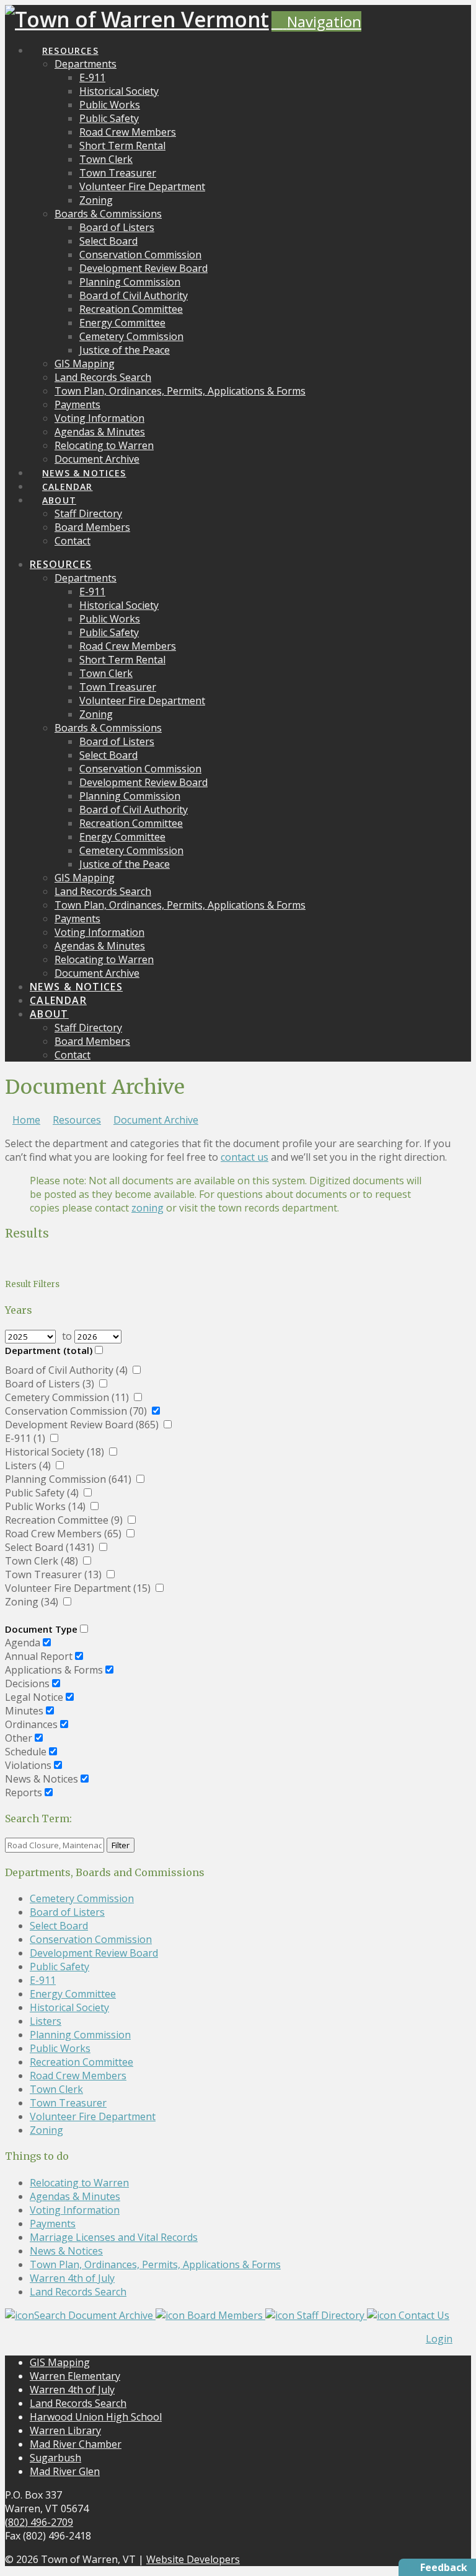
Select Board (59, 1926)
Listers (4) (29, 1465)
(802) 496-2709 (39, 2522)
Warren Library (65, 2430)
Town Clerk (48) (43, 1561)
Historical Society (69, 2007)
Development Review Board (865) (83, 1425)
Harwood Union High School (96, 2417)
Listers (46, 2021)
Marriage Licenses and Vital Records (114, 2237)
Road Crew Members (78, 2076)
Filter (121, 1845)
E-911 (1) (26, 1438)
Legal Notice (34, 1697)
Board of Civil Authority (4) (68, 1370)
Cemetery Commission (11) (68, 1397)
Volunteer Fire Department (93, 2116)
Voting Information (75, 2210)
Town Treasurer (68, 2103)
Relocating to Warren (79, 2183)
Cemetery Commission (82, 1898)
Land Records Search (78, 2292)
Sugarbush (55, 2458)
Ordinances (31, 1724)
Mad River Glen (65, 2471)
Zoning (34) (33, 1602)
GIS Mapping (60, 2362)
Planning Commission (80, 2035)
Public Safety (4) (43, 1493)
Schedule (26, 1752)
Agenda (23, 1643)
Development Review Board (94, 1953)
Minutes (24, 1711)
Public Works (60, 2048)
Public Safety (59, 1967)
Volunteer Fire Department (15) (79, 1588)
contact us (245, 1157)
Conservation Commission (91, 1939)
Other (19, 1738)
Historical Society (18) (56, 1452)
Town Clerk (56, 2089)
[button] (316, 21)
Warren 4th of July (72, 2278)
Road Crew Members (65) (64, 1534)
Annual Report (39, 1656)
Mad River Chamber (76, 2444)
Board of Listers (67, 1912)
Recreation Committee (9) (65, 1520)
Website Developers (193, 2559)
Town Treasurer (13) (55, 1574)
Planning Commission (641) (69, 1479)
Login (439, 2339)
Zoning (46, 2130)
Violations (28, 1765)
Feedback (444, 2567)
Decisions (27, 1683)
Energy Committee (73, 1994)
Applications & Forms (54, 1670)
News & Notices (42, 1779)
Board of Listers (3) (51, 1384)
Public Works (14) (46, 1506)
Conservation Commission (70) (77, 1411)
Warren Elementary (75, 2376)
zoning (148, 1208)
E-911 (43, 1980)
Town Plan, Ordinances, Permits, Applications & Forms (155, 2264)
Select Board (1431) (51, 1547)
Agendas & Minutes (75, 2196)
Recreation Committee (82, 2062)
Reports (24, 1792)
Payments (53, 2224)
